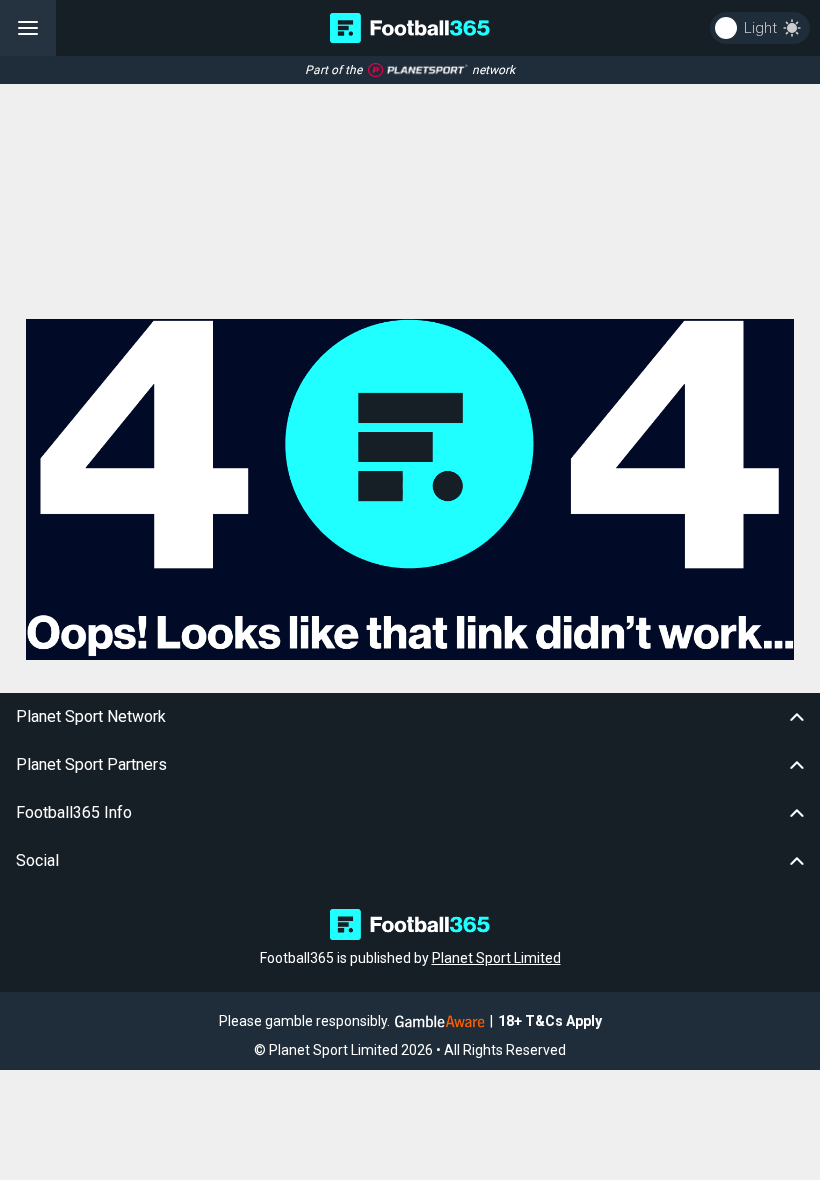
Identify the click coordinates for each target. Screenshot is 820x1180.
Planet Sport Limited (496, 958)
